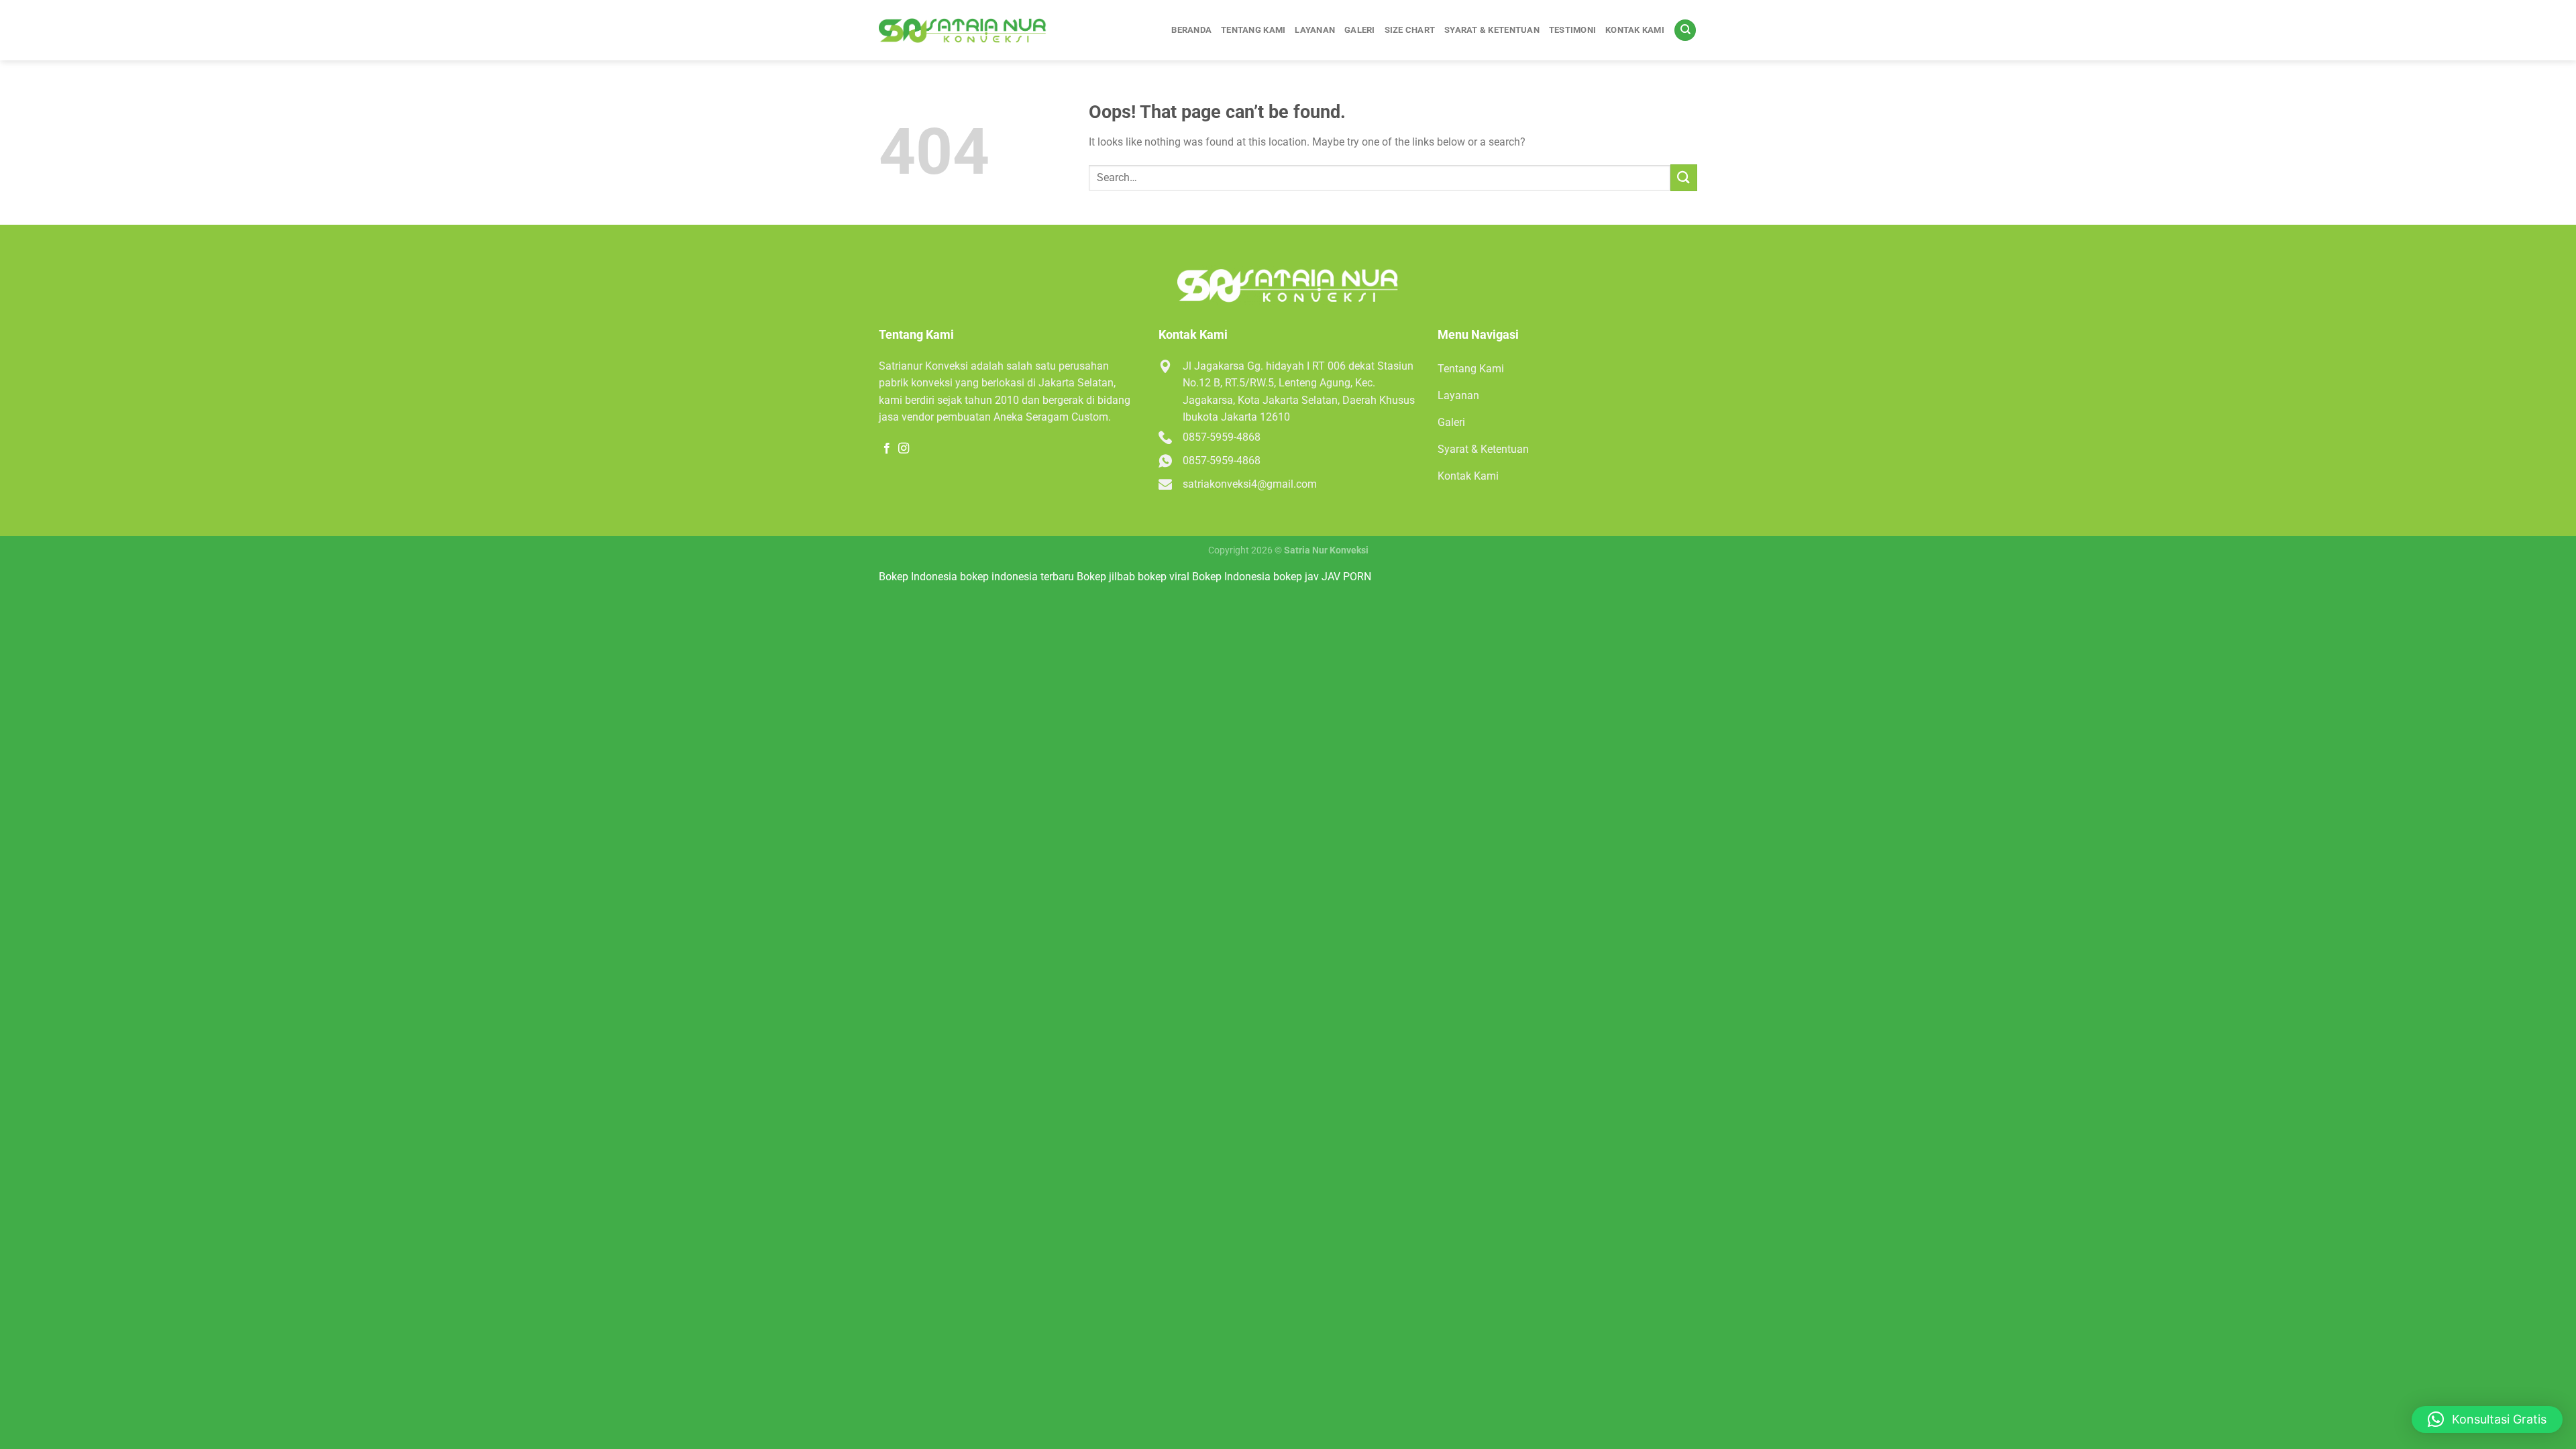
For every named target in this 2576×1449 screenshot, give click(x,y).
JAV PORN (1346, 577)
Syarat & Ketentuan (1492, 30)
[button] (2487, 1419)
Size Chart (1410, 30)
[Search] (1685, 31)
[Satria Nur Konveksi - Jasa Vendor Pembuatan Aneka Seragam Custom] (963, 31)
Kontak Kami (1635, 30)
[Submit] (1684, 177)
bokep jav (1296, 577)
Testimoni (1572, 30)
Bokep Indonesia (918, 577)
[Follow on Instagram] (904, 449)
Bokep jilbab (1106, 577)
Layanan (1315, 30)
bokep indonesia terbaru (1017, 577)
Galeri (1360, 30)
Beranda (1191, 30)
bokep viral (1164, 577)
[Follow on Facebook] (887, 449)
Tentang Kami (1253, 30)
